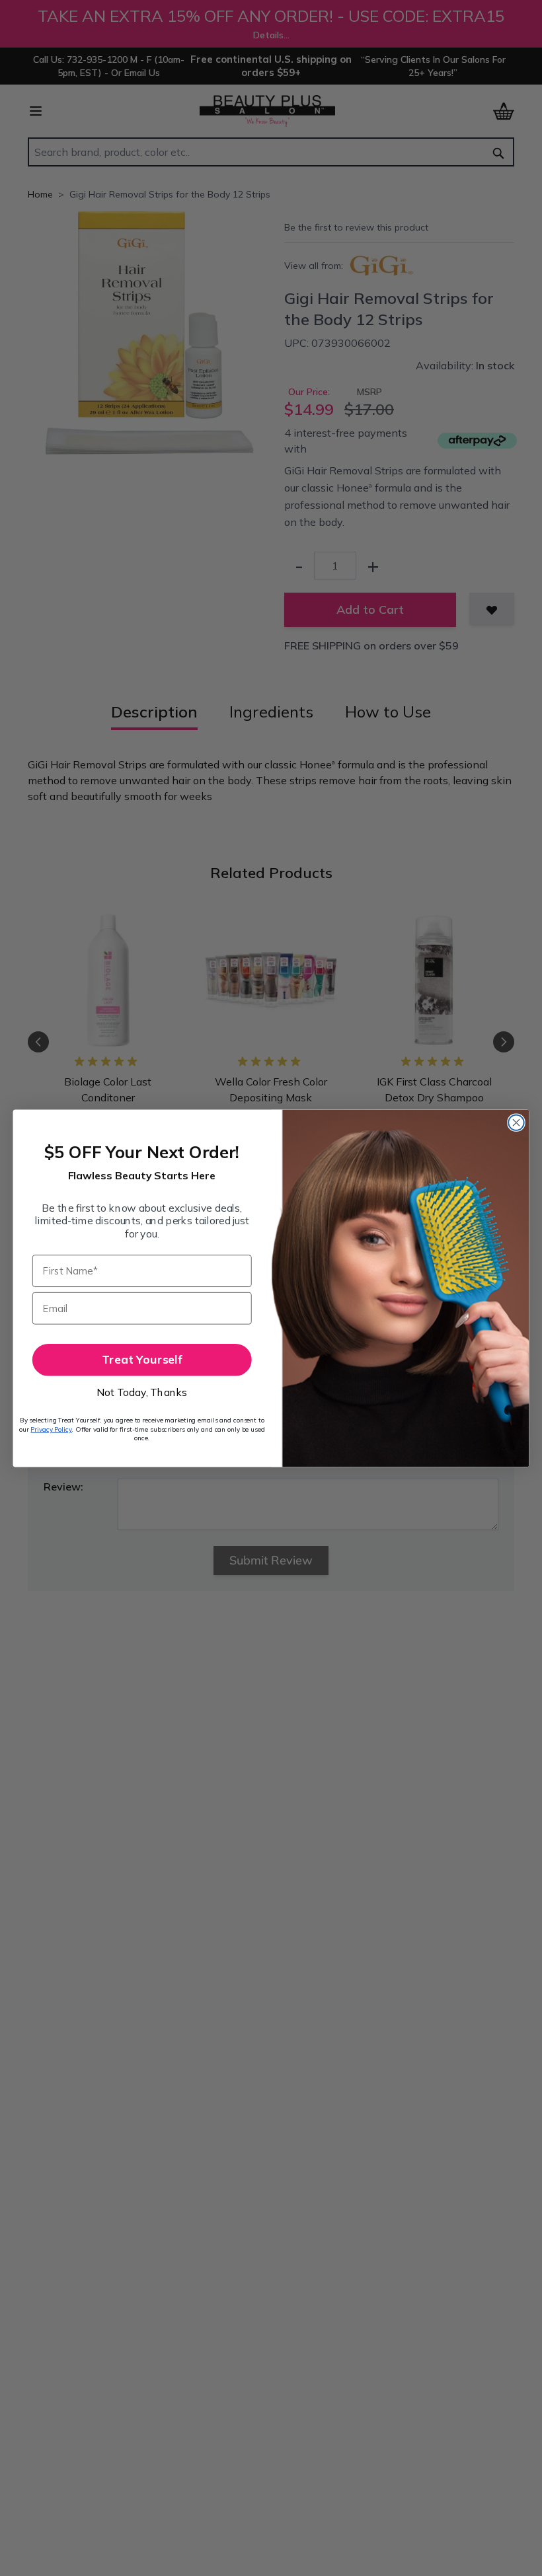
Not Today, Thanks (142, 1392)
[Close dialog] (516, 1122)
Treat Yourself (142, 1359)
